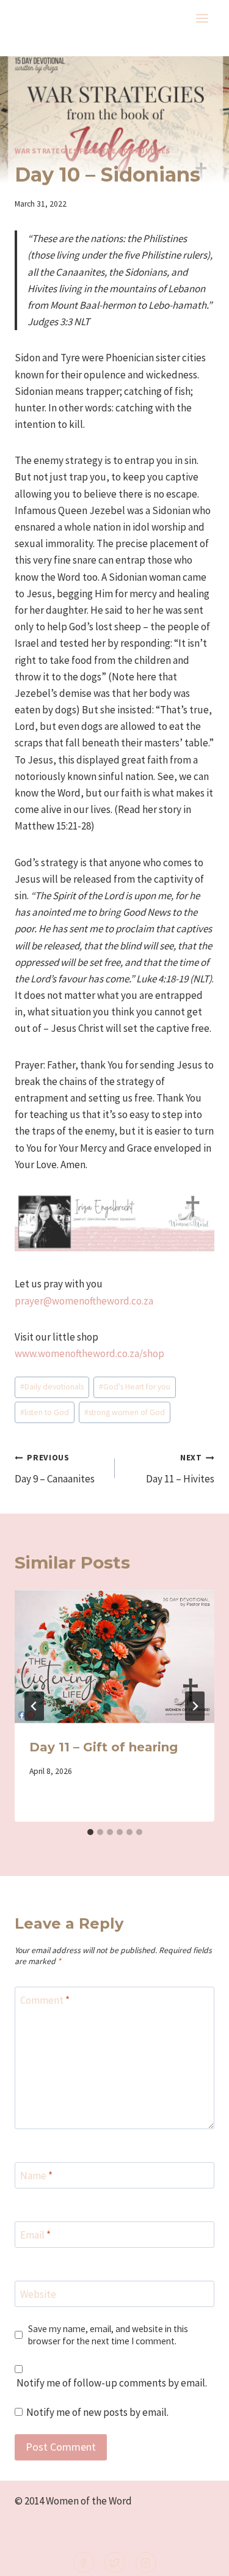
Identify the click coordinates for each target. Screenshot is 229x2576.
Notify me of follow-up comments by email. (112, 2383)
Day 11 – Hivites (180, 1469)
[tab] (90, 1832)
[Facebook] (84, 2563)
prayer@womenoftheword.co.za (84, 1301)
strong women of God (125, 1412)
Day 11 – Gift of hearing (104, 1747)
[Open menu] (202, 18)
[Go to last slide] (34, 1706)
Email (35, 2235)
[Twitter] (115, 2563)
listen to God (45, 1412)
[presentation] (114, 1657)
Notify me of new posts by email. (97, 2412)
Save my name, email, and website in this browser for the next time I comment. (108, 2335)
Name (36, 2176)
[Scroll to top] (199, 2559)
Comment (45, 2000)
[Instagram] (146, 2563)
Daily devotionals (52, 1387)
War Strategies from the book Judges (93, 151)
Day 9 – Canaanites (55, 1469)
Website (38, 2294)
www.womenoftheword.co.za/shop (89, 1353)
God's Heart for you (135, 1387)
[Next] (195, 1706)
